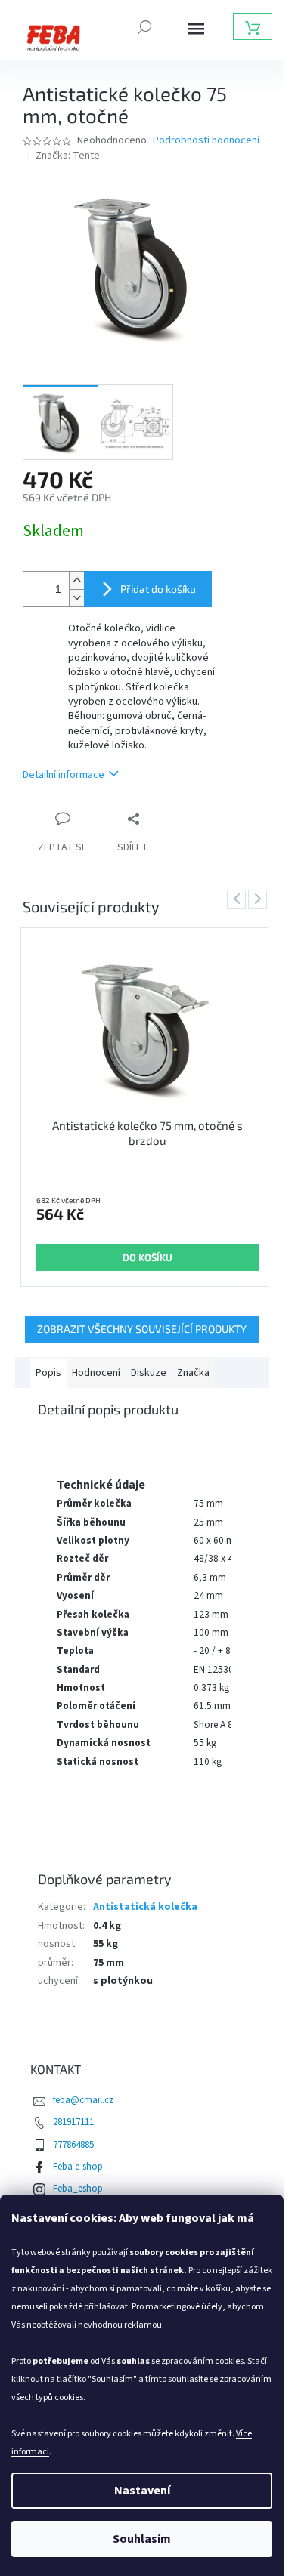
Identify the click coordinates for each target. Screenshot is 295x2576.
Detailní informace (64, 775)
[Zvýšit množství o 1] (76, 580)
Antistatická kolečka (145, 1907)
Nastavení (142, 2491)
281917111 (73, 2122)
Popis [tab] (48, 1373)
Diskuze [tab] (149, 1373)
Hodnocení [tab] (96, 1373)
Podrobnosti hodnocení (206, 141)
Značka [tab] (193, 1373)
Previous (239, 899)
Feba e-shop (78, 2167)
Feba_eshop (78, 2189)
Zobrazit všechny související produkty (142, 1329)
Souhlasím (142, 2539)
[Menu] (196, 29)
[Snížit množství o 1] (76, 598)
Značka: (68, 156)
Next (260, 899)
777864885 (73, 2145)
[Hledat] (144, 26)
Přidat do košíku (158, 589)
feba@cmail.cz (83, 2100)
